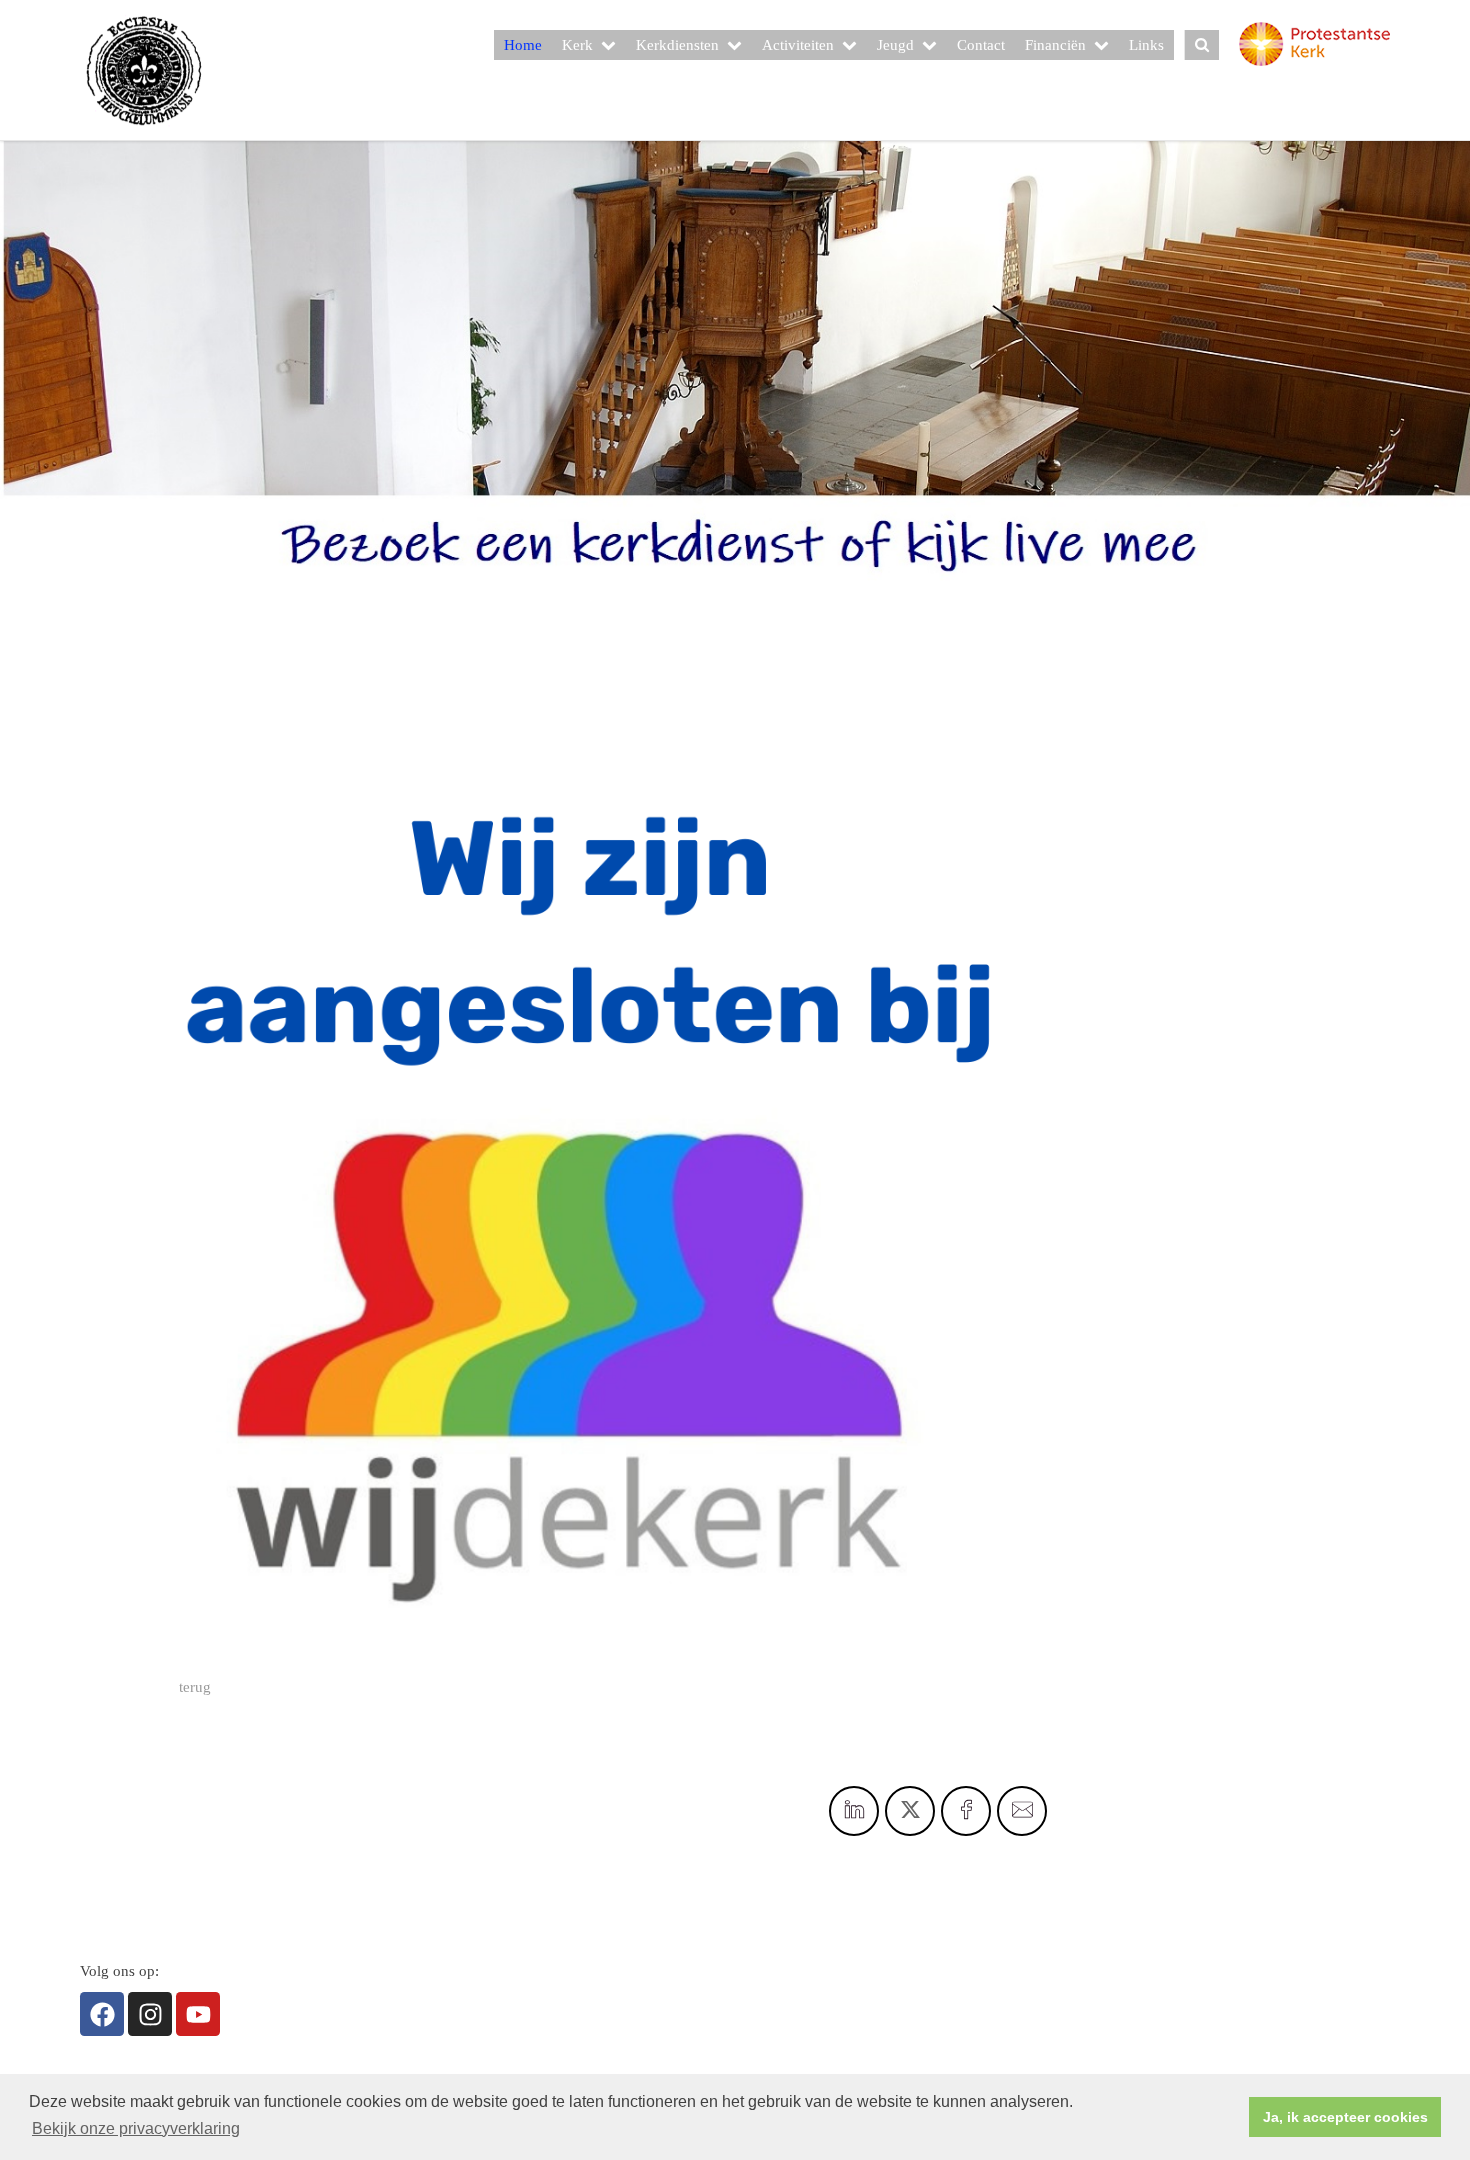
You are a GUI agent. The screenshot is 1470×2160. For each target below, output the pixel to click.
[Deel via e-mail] (1022, 1811)
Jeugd (895, 45)
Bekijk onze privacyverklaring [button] (136, 2128)
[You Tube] (198, 2014)
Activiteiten (798, 45)
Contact (981, 45)
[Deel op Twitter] (910, 1811)
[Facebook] (102, 2014)
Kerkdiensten (677, 45)
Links (1146, 45)
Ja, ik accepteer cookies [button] (1345, 2117)
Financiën (1055, 45)
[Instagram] (150, 2014)
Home (523, 45)
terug (195, 1687)
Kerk (577, 45)
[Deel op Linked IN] (854, 1811)
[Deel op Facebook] (966, 1811)
